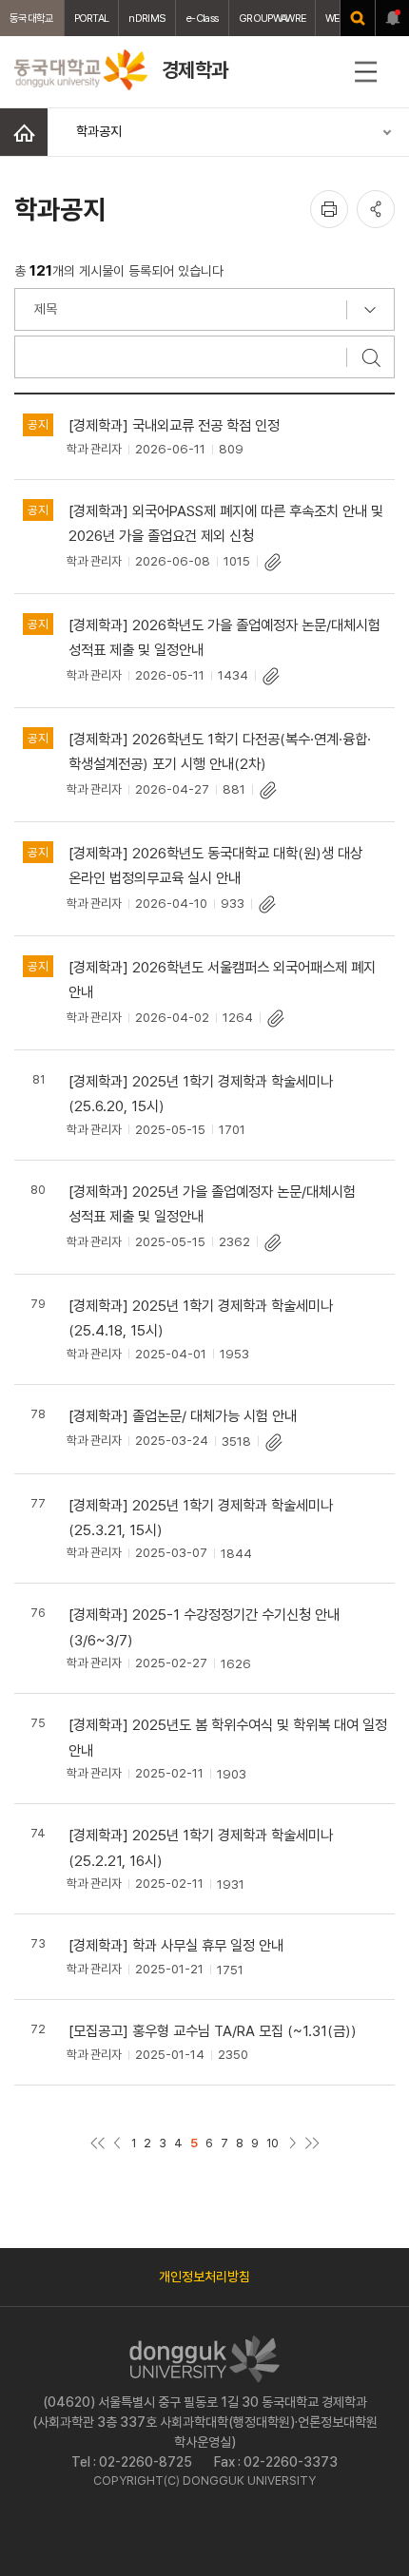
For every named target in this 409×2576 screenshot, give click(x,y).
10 (273, 2143)
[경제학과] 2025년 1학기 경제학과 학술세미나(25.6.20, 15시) (201, 1094)
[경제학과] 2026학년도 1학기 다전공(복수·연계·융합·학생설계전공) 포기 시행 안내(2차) (220, 751)
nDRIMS (147, 18)
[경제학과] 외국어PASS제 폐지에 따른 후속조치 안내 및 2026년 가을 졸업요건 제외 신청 (226, 523)
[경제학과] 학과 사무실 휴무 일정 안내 (176, 1945)
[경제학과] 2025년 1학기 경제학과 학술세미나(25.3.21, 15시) (201, 1518)
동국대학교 (32, 18)
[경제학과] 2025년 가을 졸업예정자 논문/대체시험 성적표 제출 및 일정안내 (212, 1204)
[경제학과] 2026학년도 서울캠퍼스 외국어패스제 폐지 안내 (222, 980)
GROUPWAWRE (272, 18)
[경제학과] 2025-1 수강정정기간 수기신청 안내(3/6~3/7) (204, 1627)
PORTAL (92, 18)
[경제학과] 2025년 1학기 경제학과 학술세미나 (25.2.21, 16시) (201, 1847)
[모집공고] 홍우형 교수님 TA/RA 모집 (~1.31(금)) (213, 2031)
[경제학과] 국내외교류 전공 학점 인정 (174, 425)
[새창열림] (358, 18)
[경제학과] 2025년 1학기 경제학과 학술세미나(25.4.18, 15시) (201, 1318)
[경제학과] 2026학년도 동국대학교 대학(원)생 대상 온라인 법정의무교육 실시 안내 (215, 865)
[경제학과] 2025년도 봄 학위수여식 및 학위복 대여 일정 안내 (228, 1737)
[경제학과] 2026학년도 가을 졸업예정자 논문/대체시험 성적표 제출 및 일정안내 (224, 637)
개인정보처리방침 (204, 2277)
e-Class (202, 18)
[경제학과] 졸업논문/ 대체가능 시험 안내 (183, 1416)
